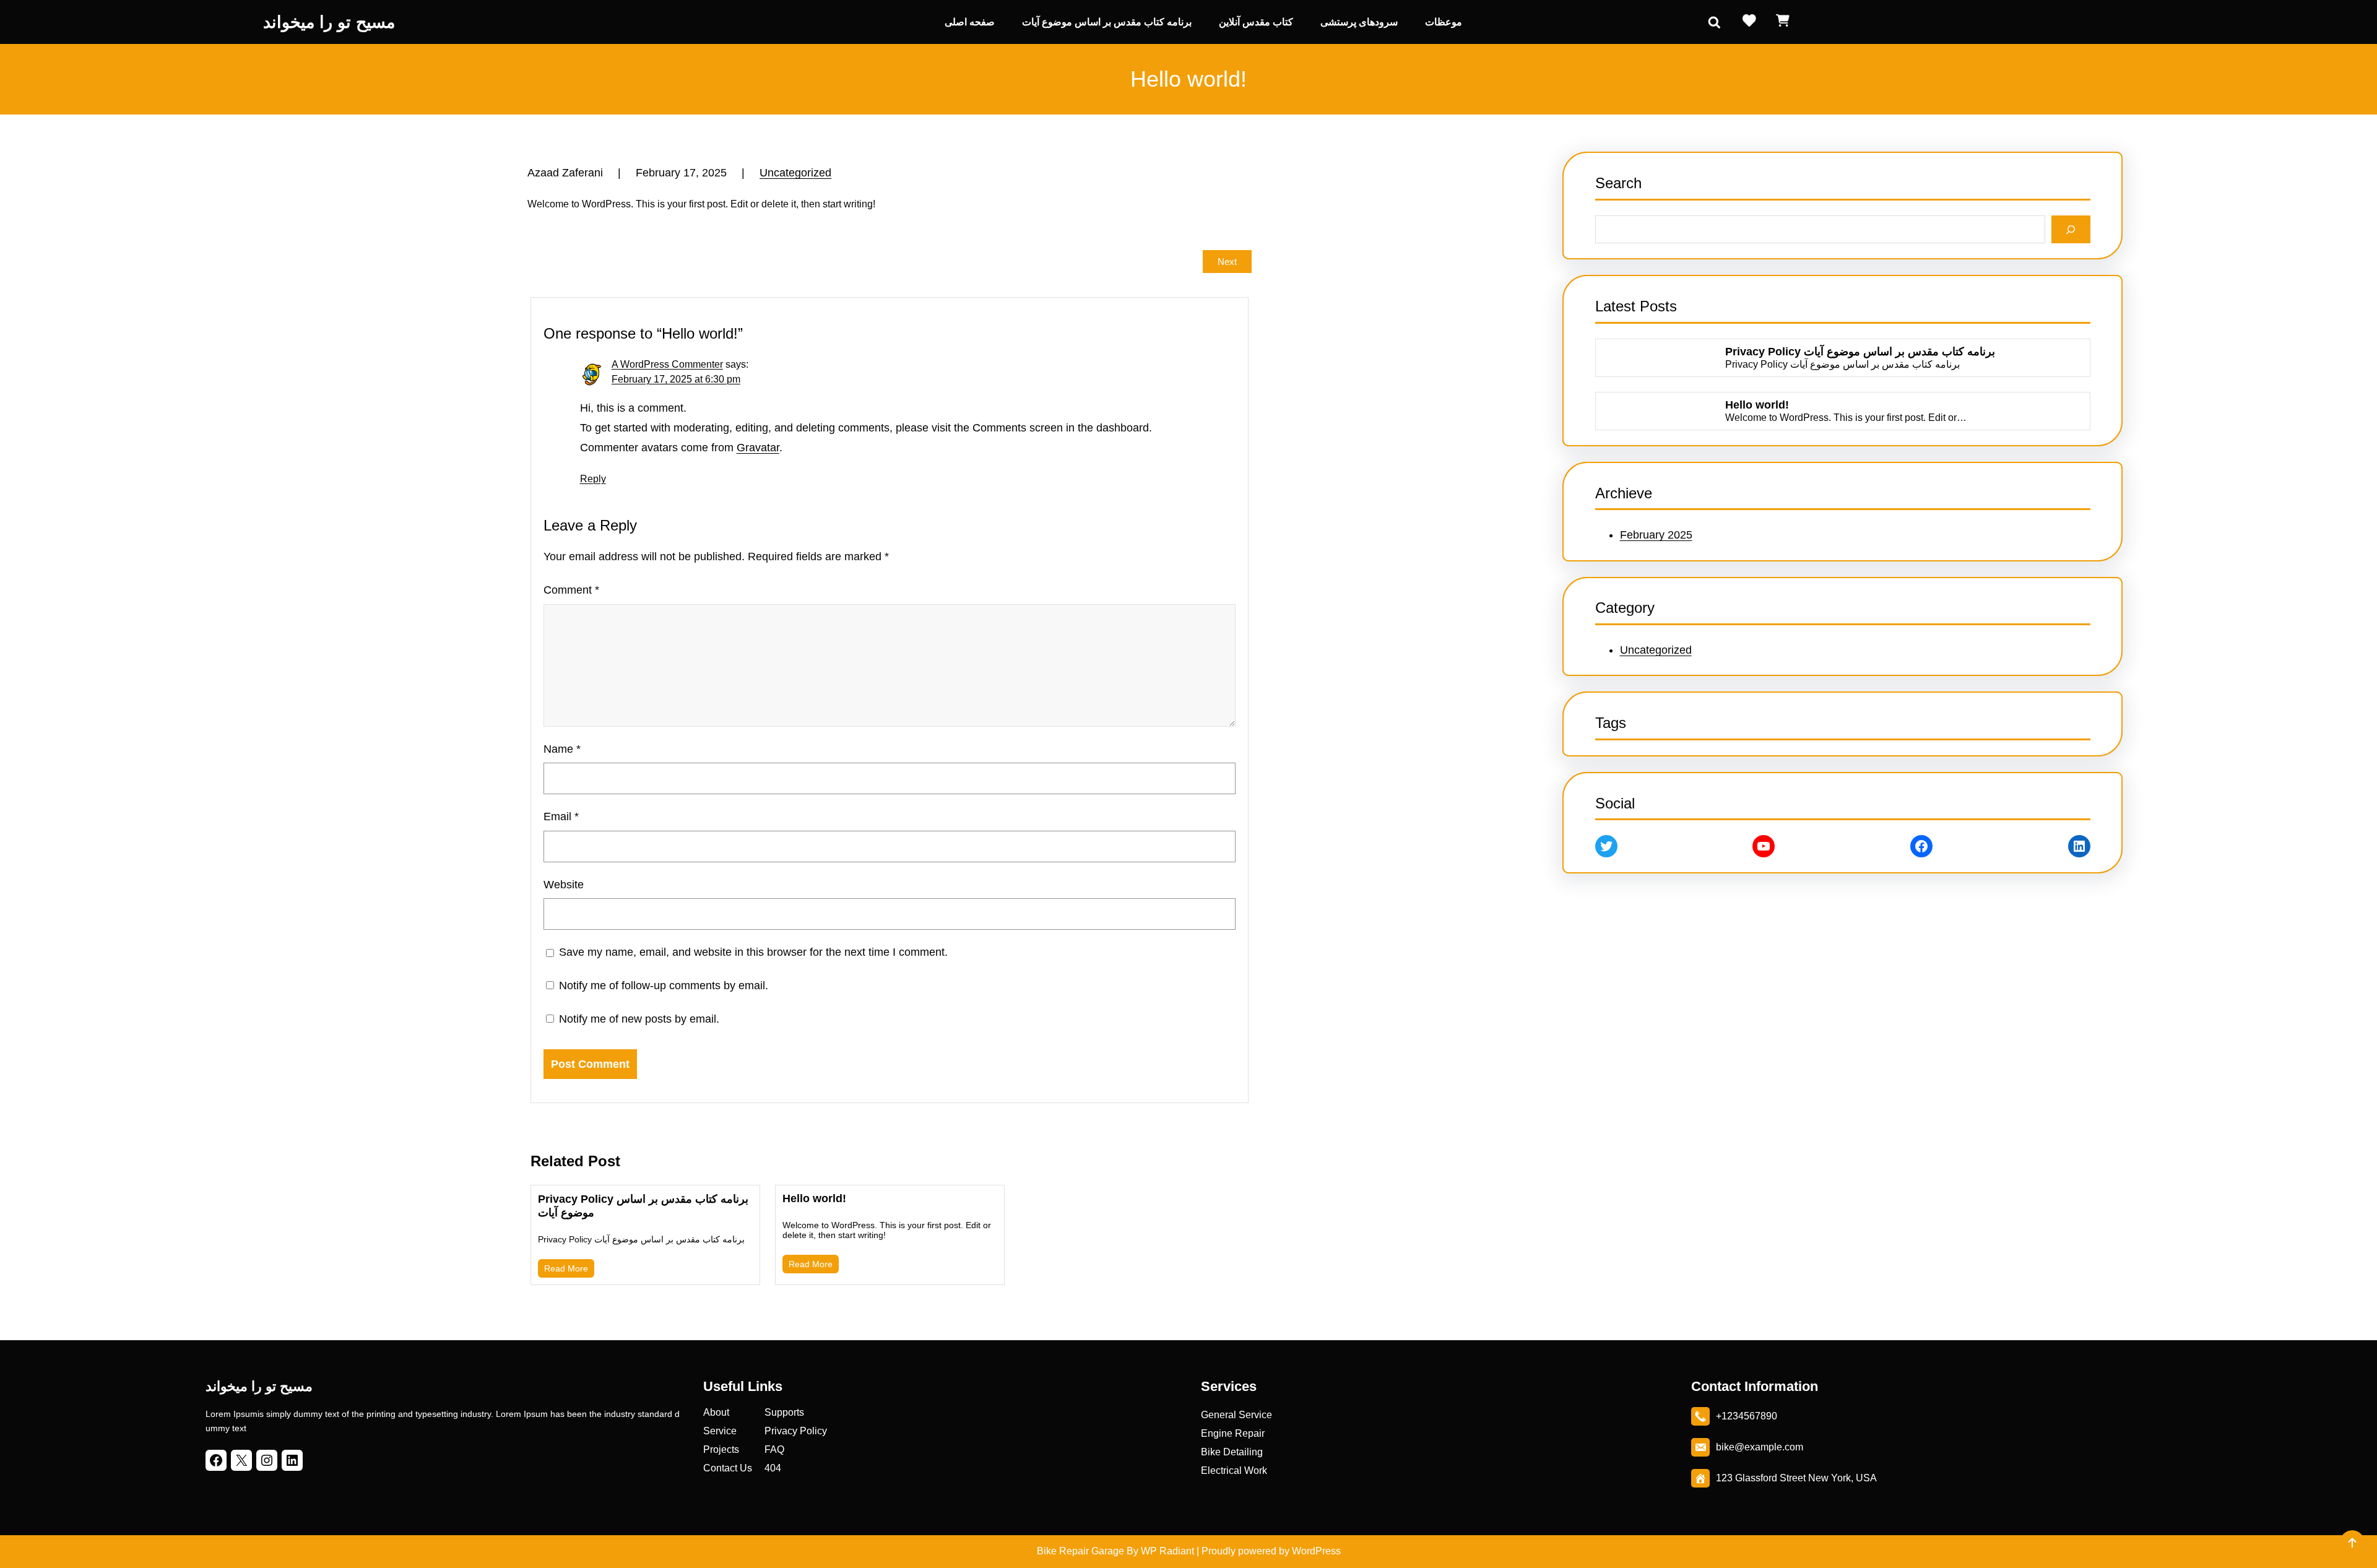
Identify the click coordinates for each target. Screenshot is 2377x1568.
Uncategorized (795, 173)
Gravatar (758, 448)
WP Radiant (1166, 1551)
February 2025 (1656, 535)
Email (561, 816)
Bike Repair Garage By (1088, 1551)
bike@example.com (1760, 1447)
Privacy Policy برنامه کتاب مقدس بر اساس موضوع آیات (643, 1206)
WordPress (1316, 1551)
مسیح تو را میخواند (329, 22)
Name (562, 749)
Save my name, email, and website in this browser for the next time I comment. (753, 952)
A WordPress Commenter (667, 364)
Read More (566, 1268)
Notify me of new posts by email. (639, 1019)
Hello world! (814, 1198)
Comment (571, 590)
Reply (593, 479)
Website (564, 885)
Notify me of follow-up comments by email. (664, 985)
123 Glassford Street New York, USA (1796, 1478)
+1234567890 (1747, 1416)
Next (1227, 262)
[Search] (2071, 229)
